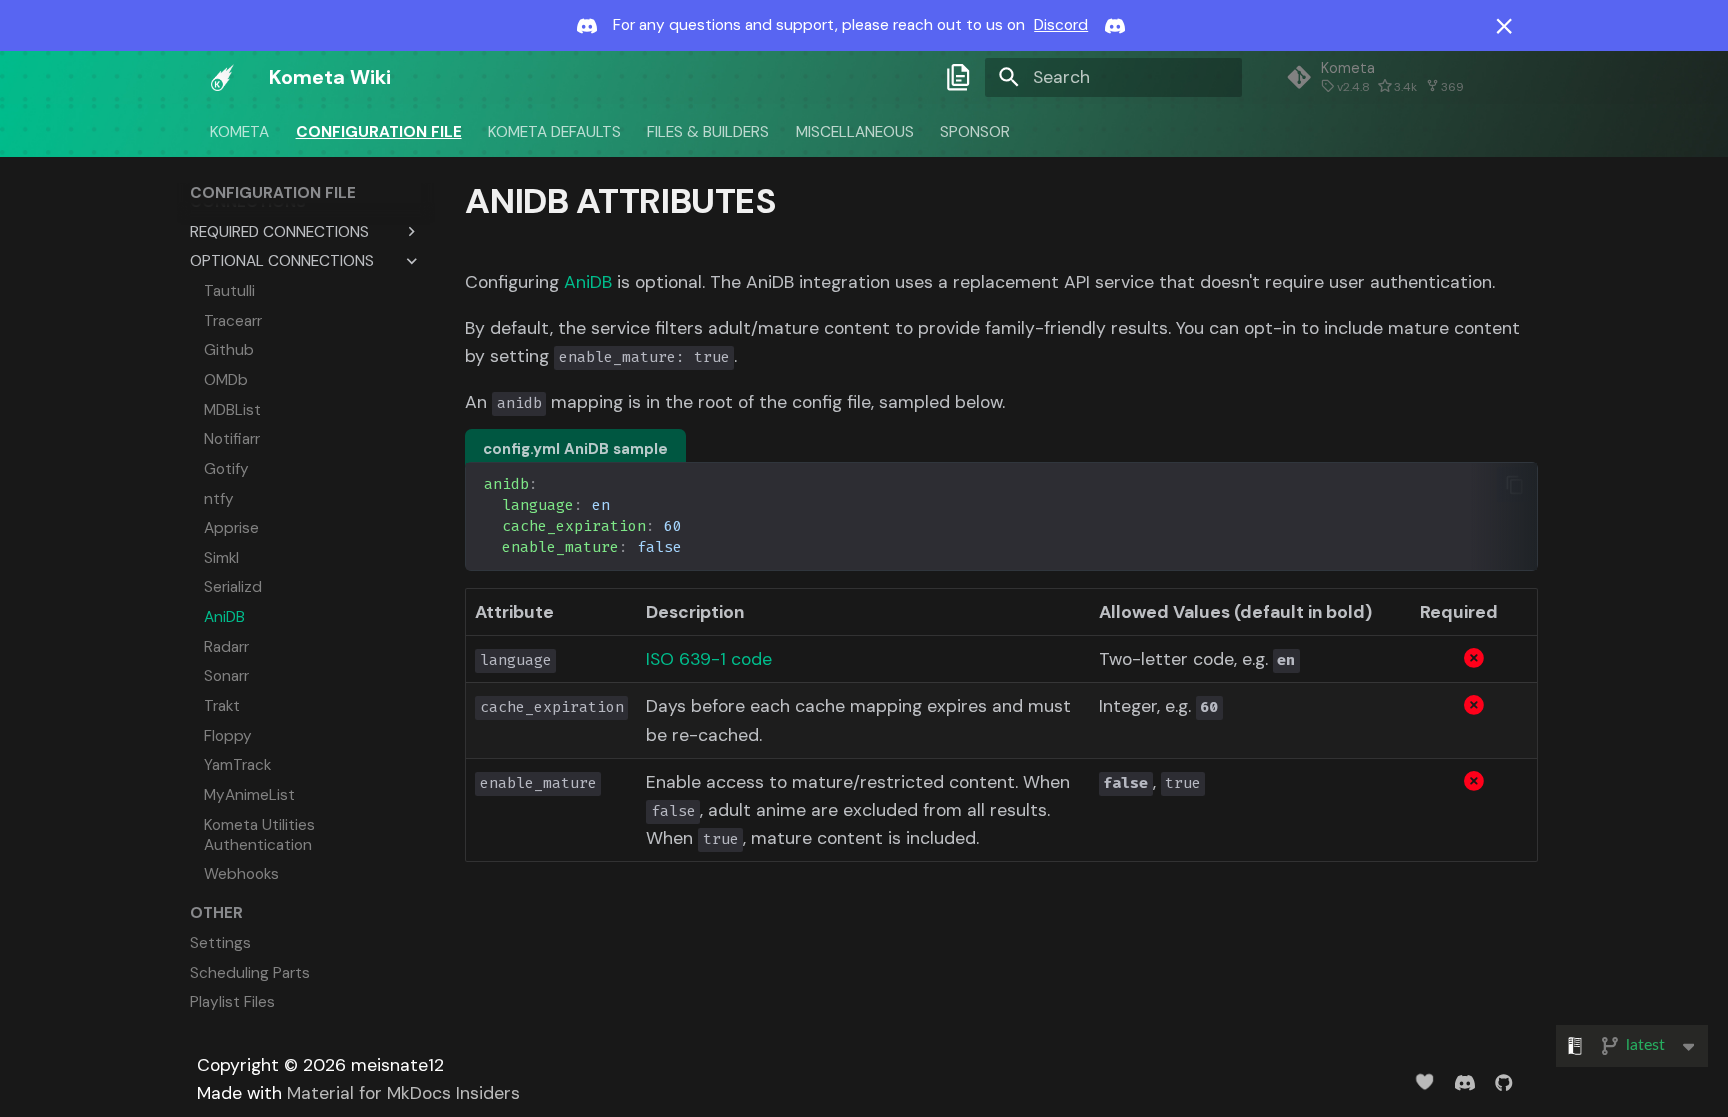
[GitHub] (1504, 1081)
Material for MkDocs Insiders (403, 1093)
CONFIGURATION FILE (379, 131)
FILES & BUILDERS (709, 131)
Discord (1061, 25)
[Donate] (1424, 1081)
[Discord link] (587, 26)
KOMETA (240, 131)
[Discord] (1464, 1081)
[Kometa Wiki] (222, 77)
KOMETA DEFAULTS (554, 131)
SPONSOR (975, 131)
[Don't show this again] (1504, 26)
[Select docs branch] (959, 77)
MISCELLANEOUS (855, 131)
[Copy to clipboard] (1514, 485)
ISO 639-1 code (709, 659)
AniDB (588, 282)
